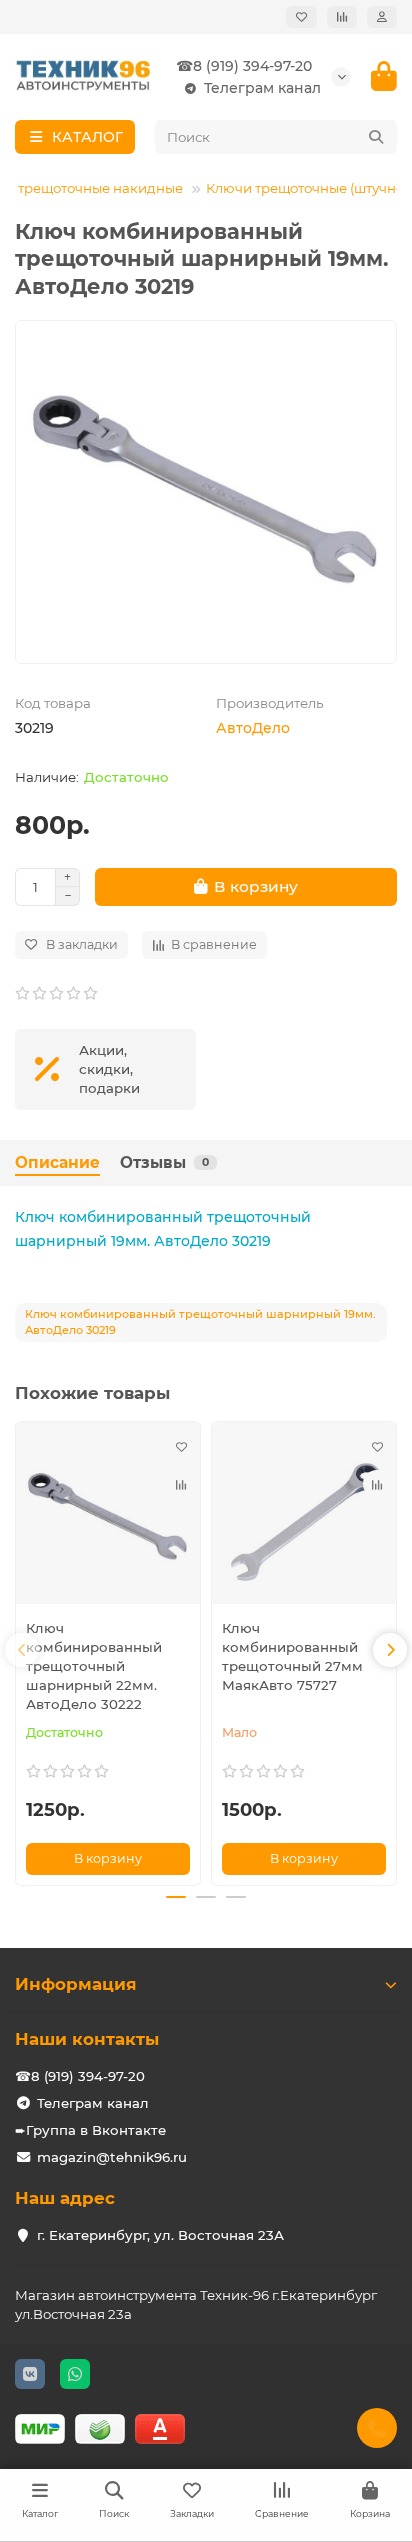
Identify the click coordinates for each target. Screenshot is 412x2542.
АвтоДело (253, 728)
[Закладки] (301, 17)
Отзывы (164, 1162)
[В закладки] (181, 1446)
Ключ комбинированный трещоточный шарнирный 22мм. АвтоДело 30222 (94, 1666)
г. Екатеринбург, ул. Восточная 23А (160, 2235)
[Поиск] (376, 137)
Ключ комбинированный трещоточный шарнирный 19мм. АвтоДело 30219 (163, 1229)
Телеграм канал (262, 88)
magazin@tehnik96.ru (112, 2157)
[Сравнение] (342, 17)
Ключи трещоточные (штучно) (307, 188)
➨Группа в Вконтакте (90, 2130)
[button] (22, 1650)
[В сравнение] (181, 1484)
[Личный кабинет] (382, 17)
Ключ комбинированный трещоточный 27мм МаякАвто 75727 (292, 1656)
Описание (57, 1162)
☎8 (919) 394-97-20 (244, 66)
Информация (76, 1984)
